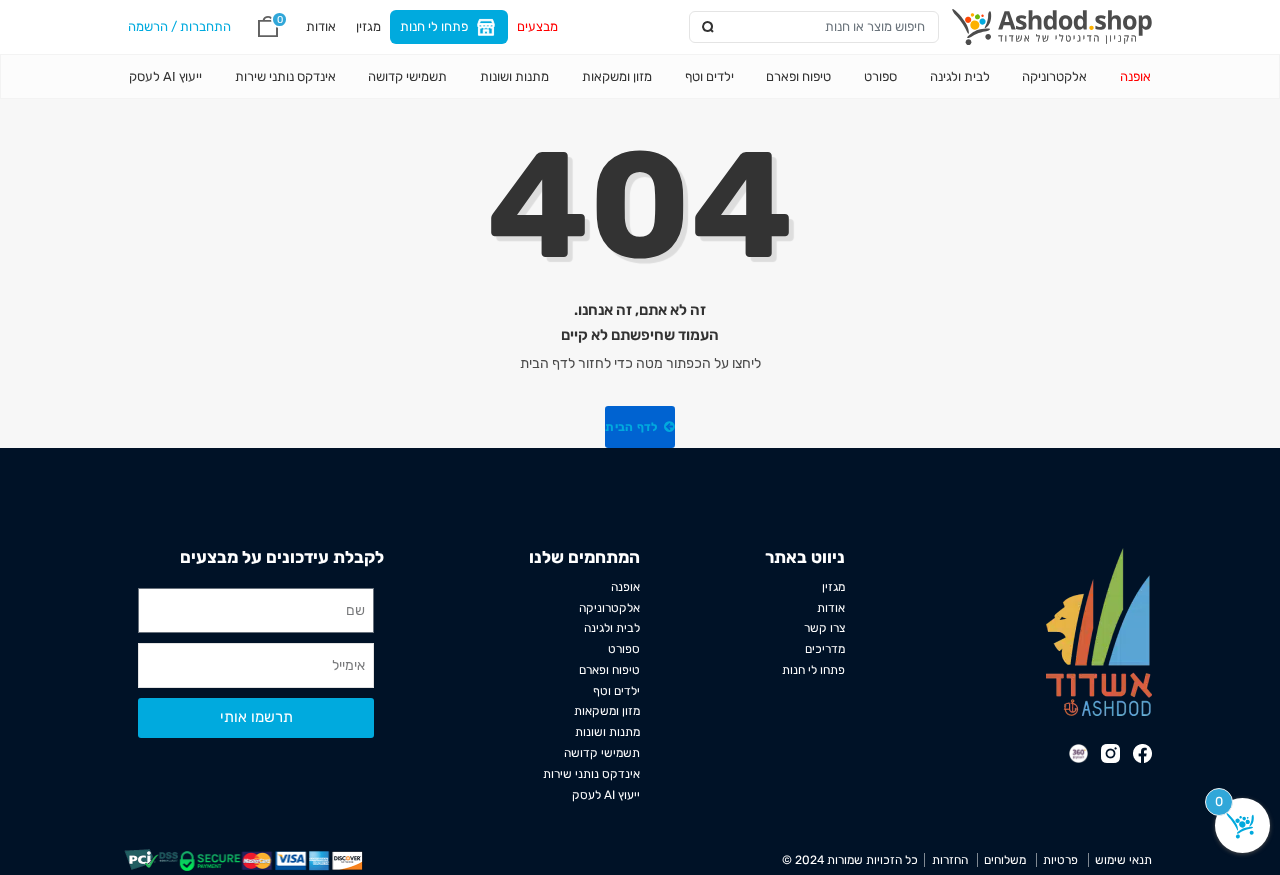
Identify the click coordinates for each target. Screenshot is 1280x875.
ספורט (880, 76)
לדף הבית (633, 427)
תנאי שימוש (1123, 860)
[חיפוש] (708, 27)
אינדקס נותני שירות (285, 76)
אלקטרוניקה (1054, 76)
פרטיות (1060, 860)
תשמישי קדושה (407, 76)
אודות (321, 26)
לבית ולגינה (960, 76)
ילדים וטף (709, 76)
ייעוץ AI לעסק (165, 76)
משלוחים (1005, 860)
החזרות (949, 860)
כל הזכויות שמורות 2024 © (850, 860)
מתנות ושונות (514, 76)
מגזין (368, 26)
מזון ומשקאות (617, 76)
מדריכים (825, 649)
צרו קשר (824, 628)
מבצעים (537, 26)
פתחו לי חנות (434, 26)
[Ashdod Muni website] (1099, 630)
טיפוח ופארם (798, 76)
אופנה (1135, 76)
